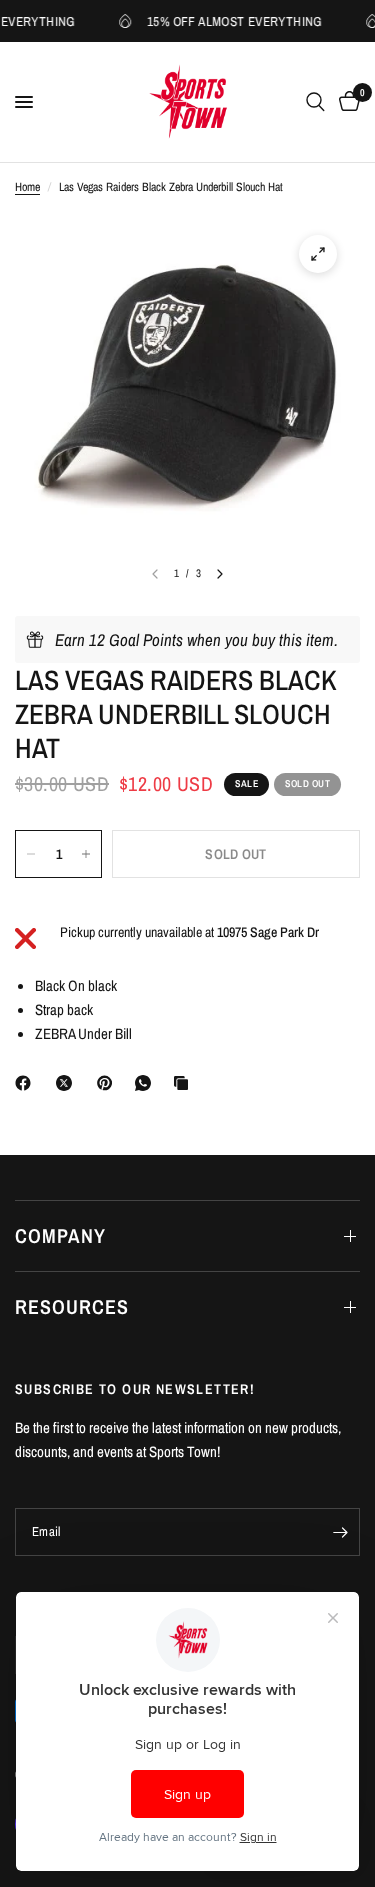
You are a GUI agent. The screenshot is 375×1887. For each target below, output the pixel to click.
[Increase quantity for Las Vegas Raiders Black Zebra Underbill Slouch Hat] (86, 854)
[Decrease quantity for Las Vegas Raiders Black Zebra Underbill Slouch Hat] (31, 854)
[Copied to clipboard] (185, 1083)
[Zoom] (318, 254)
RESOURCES (72, 1306)
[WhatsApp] (147, 1083)
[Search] (315, 102)
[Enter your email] (340, 1532)
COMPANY (60, 1235)
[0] (346, 102)
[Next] (220, 574)
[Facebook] (27, 1083)
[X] (68, 1083)
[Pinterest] (109, 1083)
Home (27, 187)
